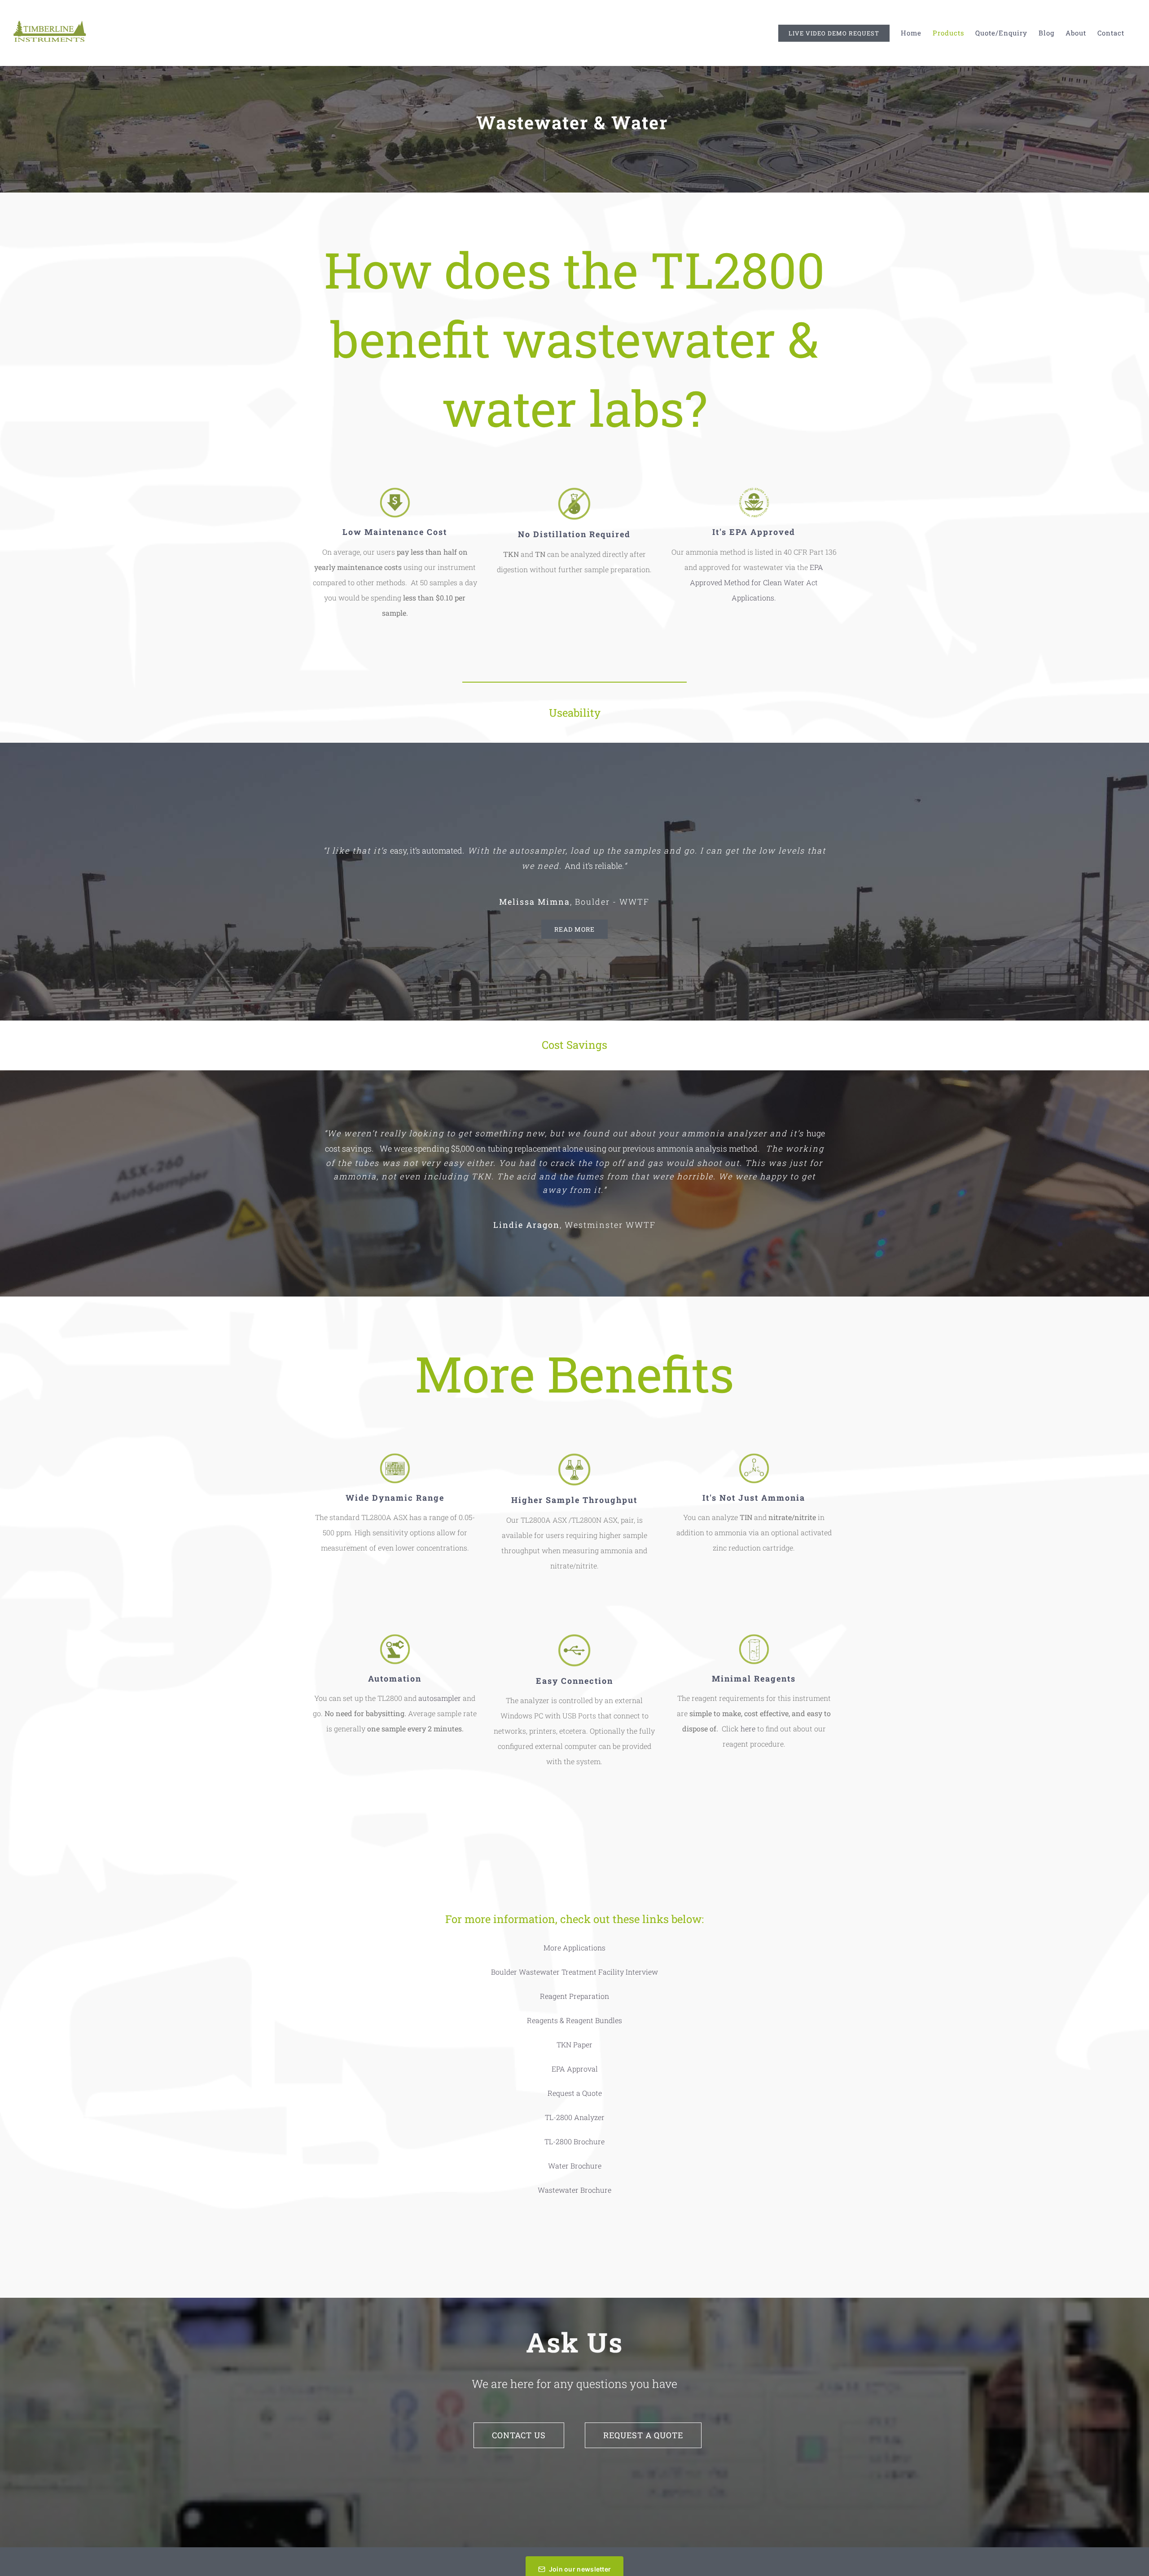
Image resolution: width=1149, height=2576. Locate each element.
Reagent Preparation (574, 1996)
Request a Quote (575, 2093)
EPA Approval (575, 2069)
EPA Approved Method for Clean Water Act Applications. (756, 582)
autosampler (440, 1698)
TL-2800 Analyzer (575, 2117)
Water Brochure (575, 2166)
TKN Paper (574, 2044)
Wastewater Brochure (574, 2190)
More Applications (574, 1947)
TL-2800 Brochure (574, 2141)
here (748, 1728)
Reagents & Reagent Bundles (574, 2020)
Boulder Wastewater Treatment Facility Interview (574, 1972)
